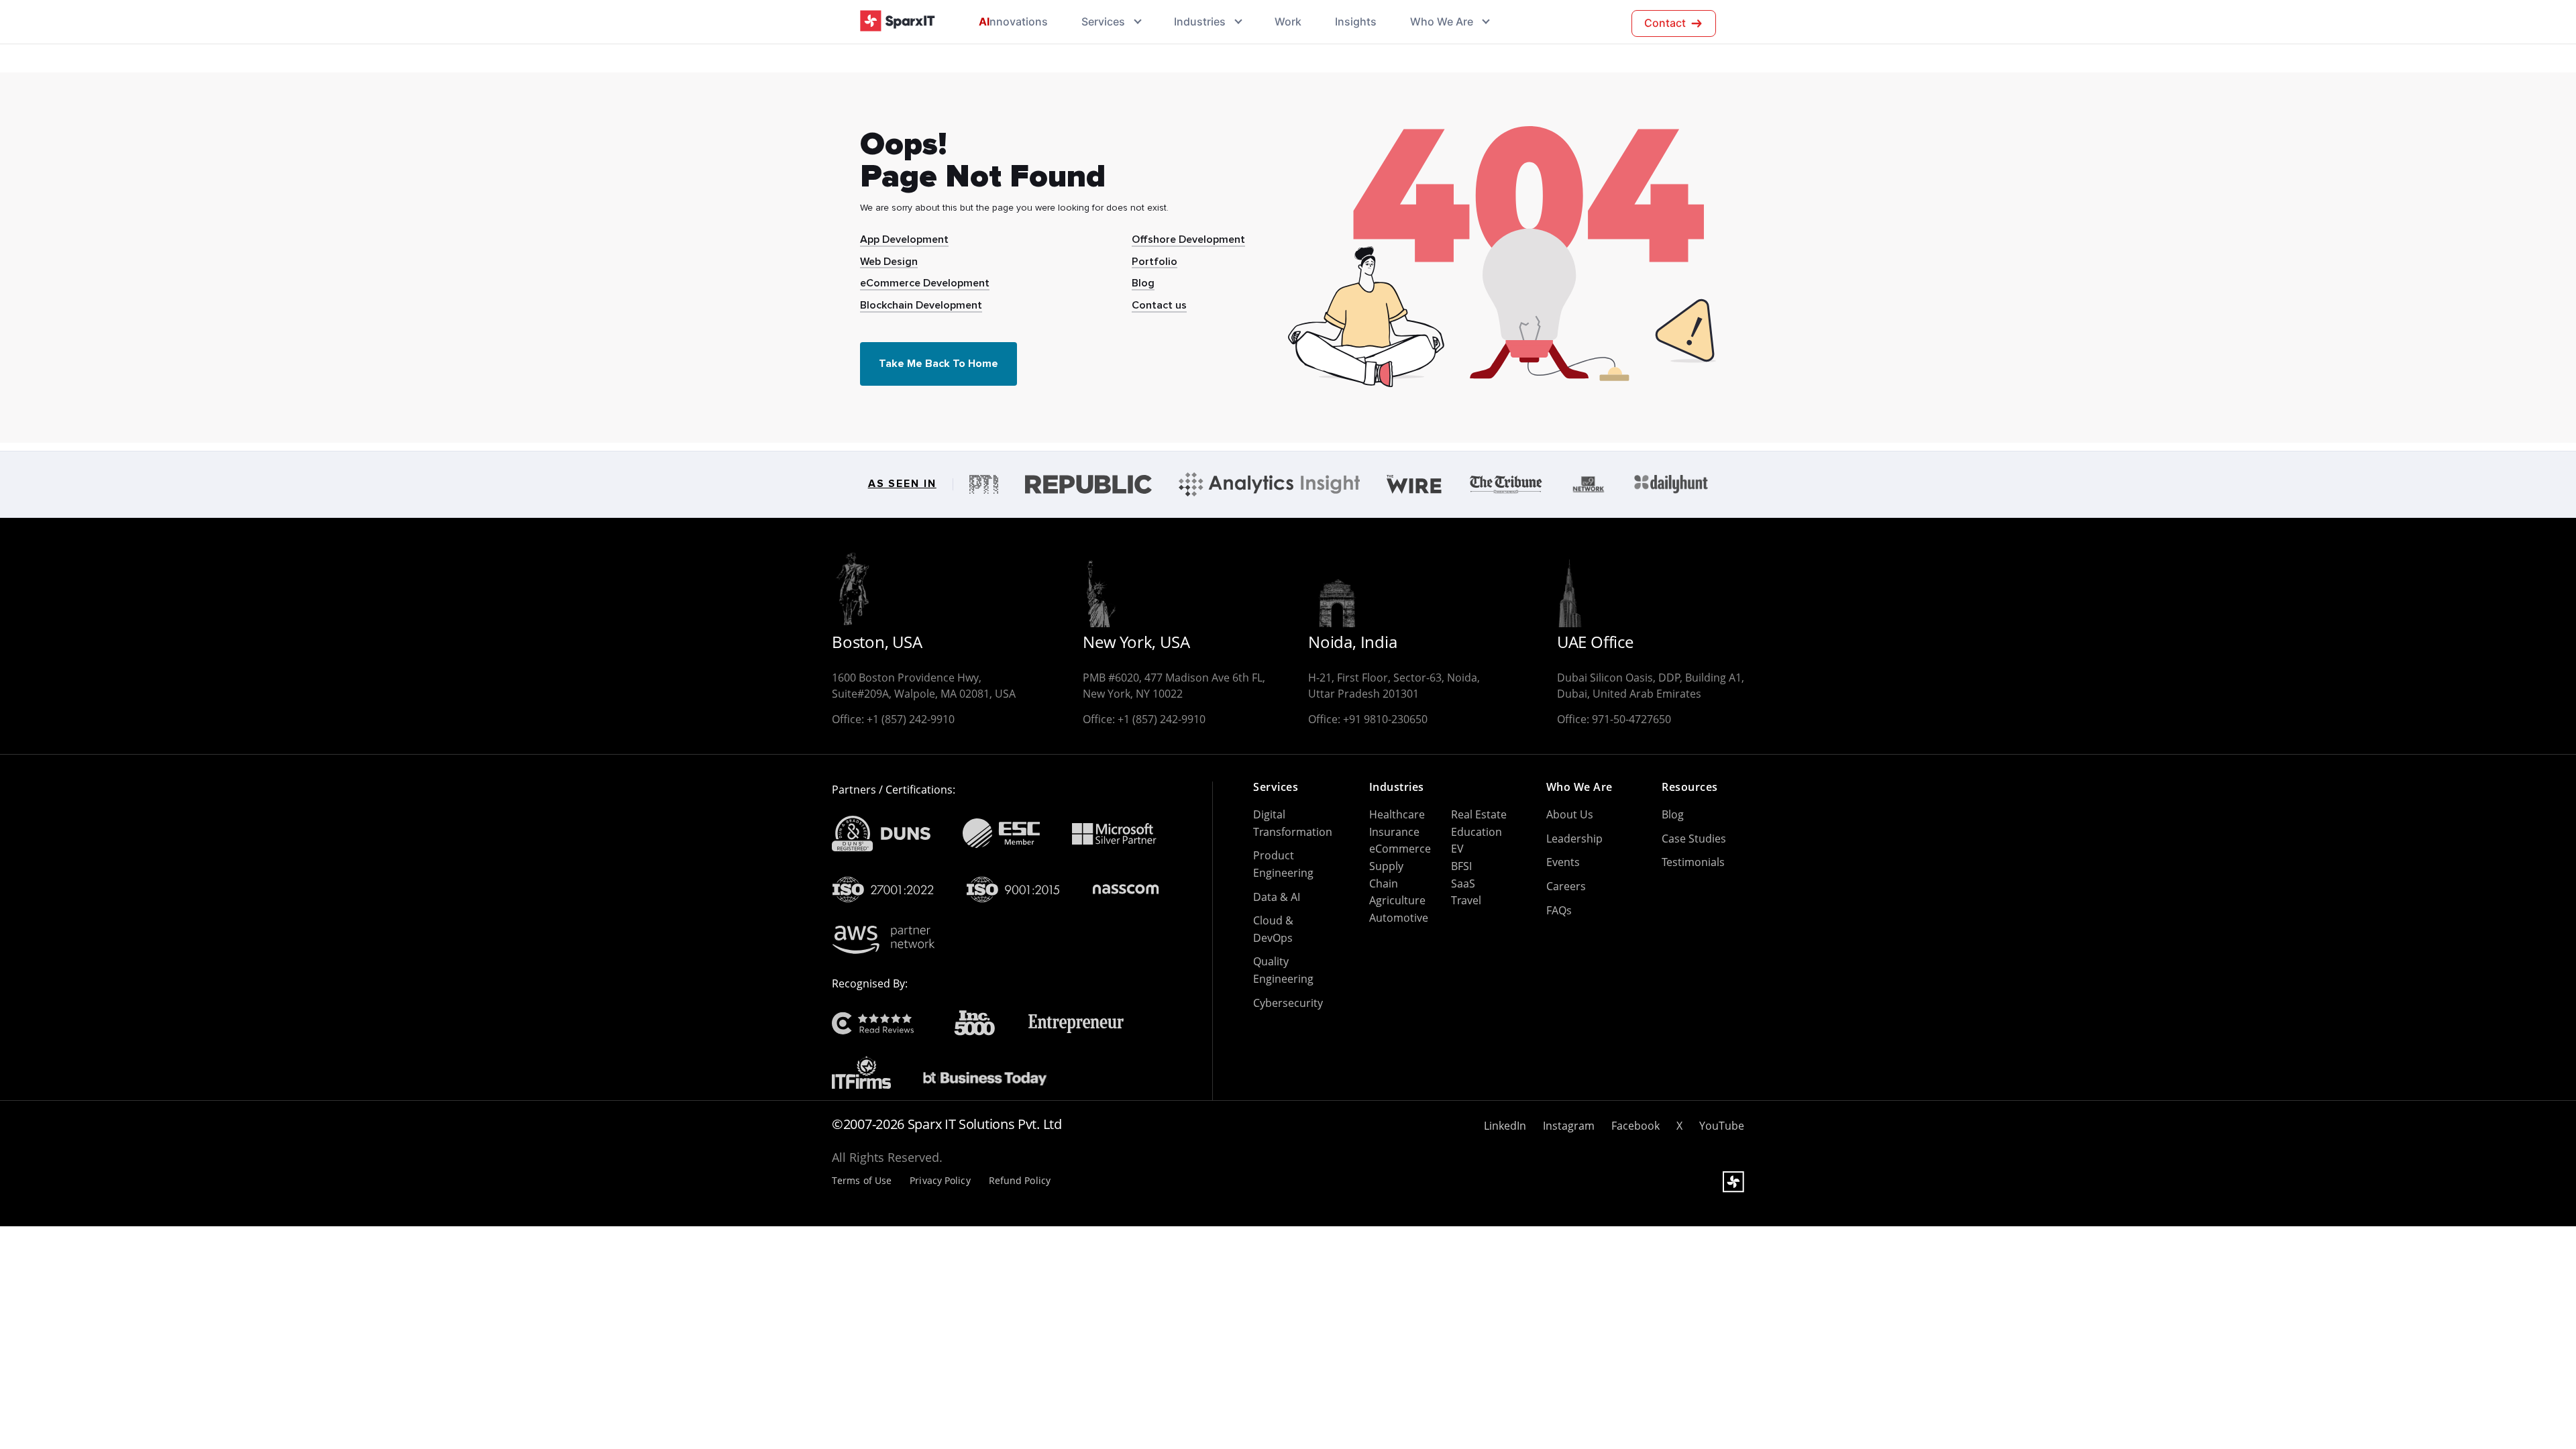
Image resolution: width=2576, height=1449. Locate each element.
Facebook (1635, 1126)
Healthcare (1397, 814)
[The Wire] (1414, 484)
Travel (1466, 900)
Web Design (889, 262)
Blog (1143, 283)
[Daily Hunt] (1671, 484)
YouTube (1722, 1126)
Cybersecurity (1288, 1003)
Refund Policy (1020, 1181)
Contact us (1159, 305)
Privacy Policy (940, 1181)
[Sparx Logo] (898, 21)
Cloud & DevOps (1273, 929)
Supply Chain (1386, 875)
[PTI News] (984, 484)
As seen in (902, 484)
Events (1563, 862)
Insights (1356, 21)
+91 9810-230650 (1385, 719)
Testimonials (1693, 862)
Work (1288, 21)
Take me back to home (938, 364)
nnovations (1013, 21)
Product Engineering (1283, 864)
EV (1457, 849)
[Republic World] (1088, 484)
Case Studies (1694, 839)
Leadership (1574, 839)
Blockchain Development (921, 305)
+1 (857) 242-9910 (911, 719)
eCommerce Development (925, 283)
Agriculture (1397, 900)
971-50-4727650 (1631, 719)
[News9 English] (1589, 484)
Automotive (1399, 918)
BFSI (1461, 866)
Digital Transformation (1293, 823)
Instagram (1569, 1126)
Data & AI (1277, 897)
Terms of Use (862, 1181)
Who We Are (1442, 21)
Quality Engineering (1283, 970)
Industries (1200, 21)
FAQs (1559, 910)
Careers (1566, 886)
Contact (1665, 23)
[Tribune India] (1506, 484)
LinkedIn (1505, 1126)
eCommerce (1400, 849)
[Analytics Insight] (1269, 484)
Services (1103, 21)
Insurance (1394, 832)
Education (1477, 832)
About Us (1570, 814)
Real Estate (1479, 814)
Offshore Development (1188, 239)
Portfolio (1155, 262)
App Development (904, 239)
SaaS (1463, 883)
